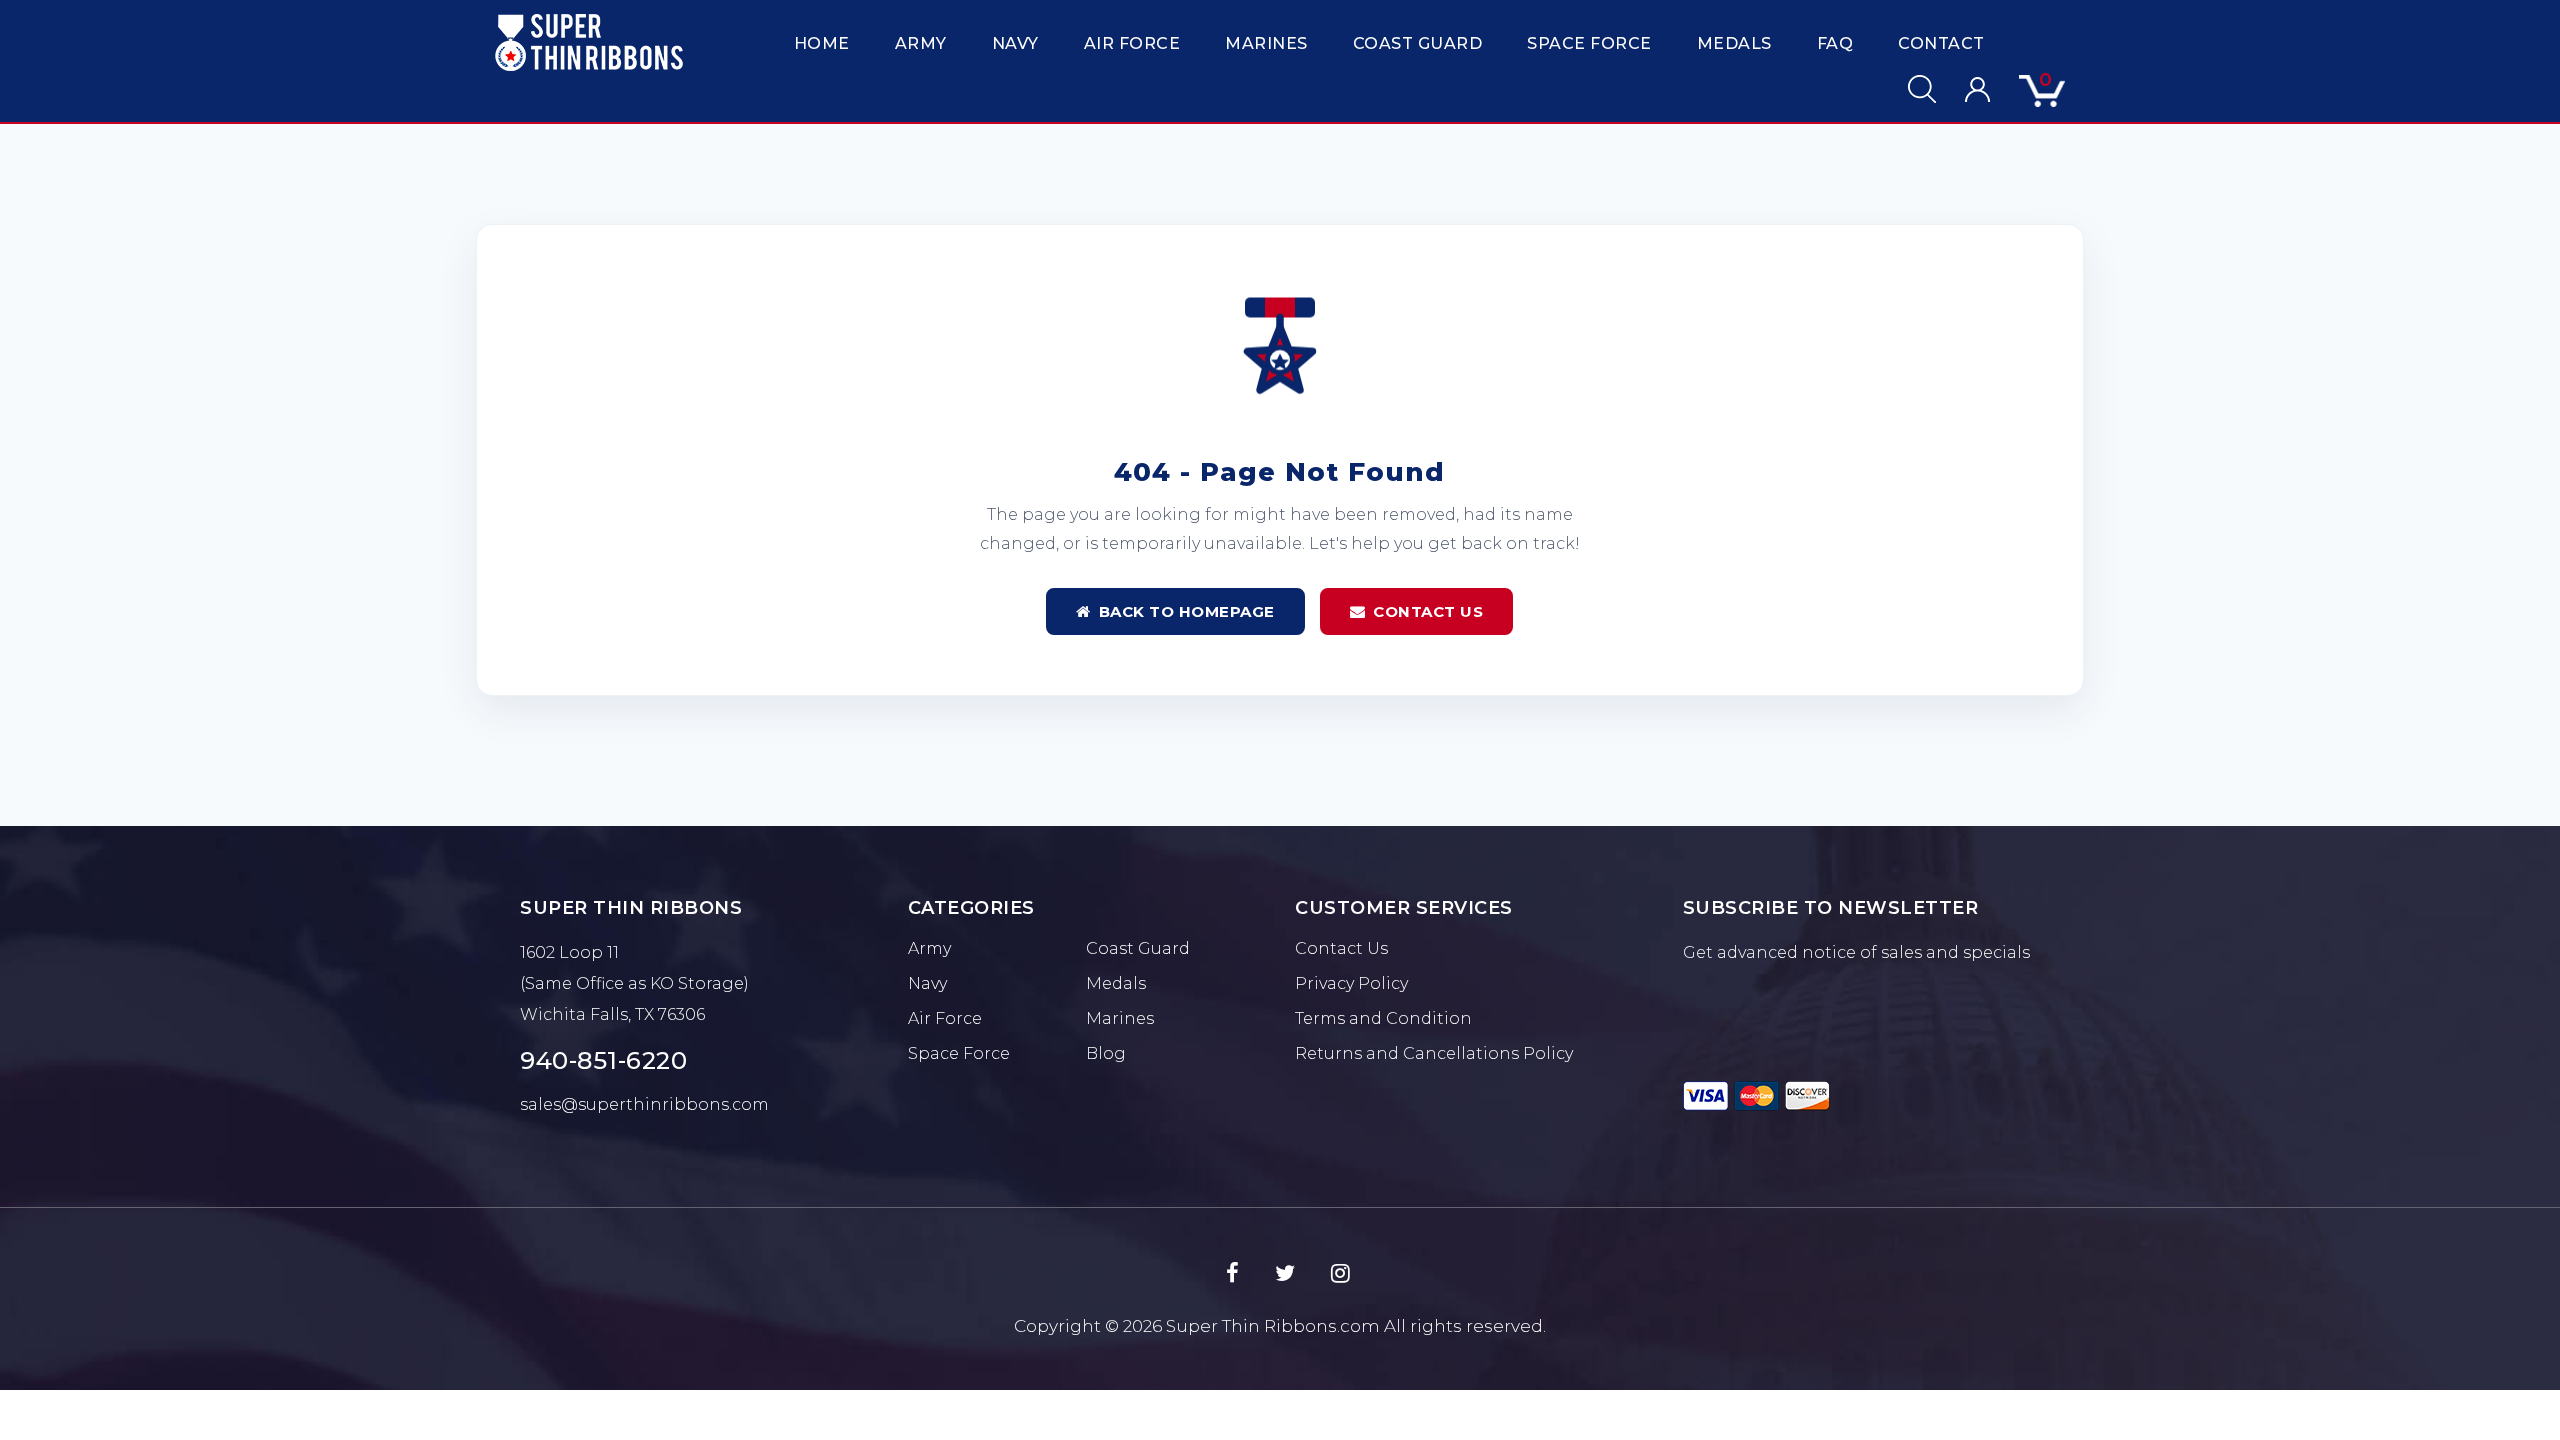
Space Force (1589, 43)
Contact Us (1428, 611)
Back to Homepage (1187, 611)
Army (921, 43)
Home (822, 43)
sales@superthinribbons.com (644, 1104)
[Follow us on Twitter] (1285, 1274)
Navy (1015, 43)
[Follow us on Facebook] (1232, 1274)
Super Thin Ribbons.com (1273, 1326)
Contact (1941, 43)
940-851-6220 (603, 1060)
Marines (1266, 43)
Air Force (1132, 43)
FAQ (1835, 43)
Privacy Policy (1351, 983)
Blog (1106, 1053)
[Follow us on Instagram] (1340, 1274)
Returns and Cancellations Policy (1434, 1053)
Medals (1734, 43)
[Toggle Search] (1909, 89)
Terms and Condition (1383, 1018)
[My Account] (1965, 89)
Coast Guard (1418, 43)
